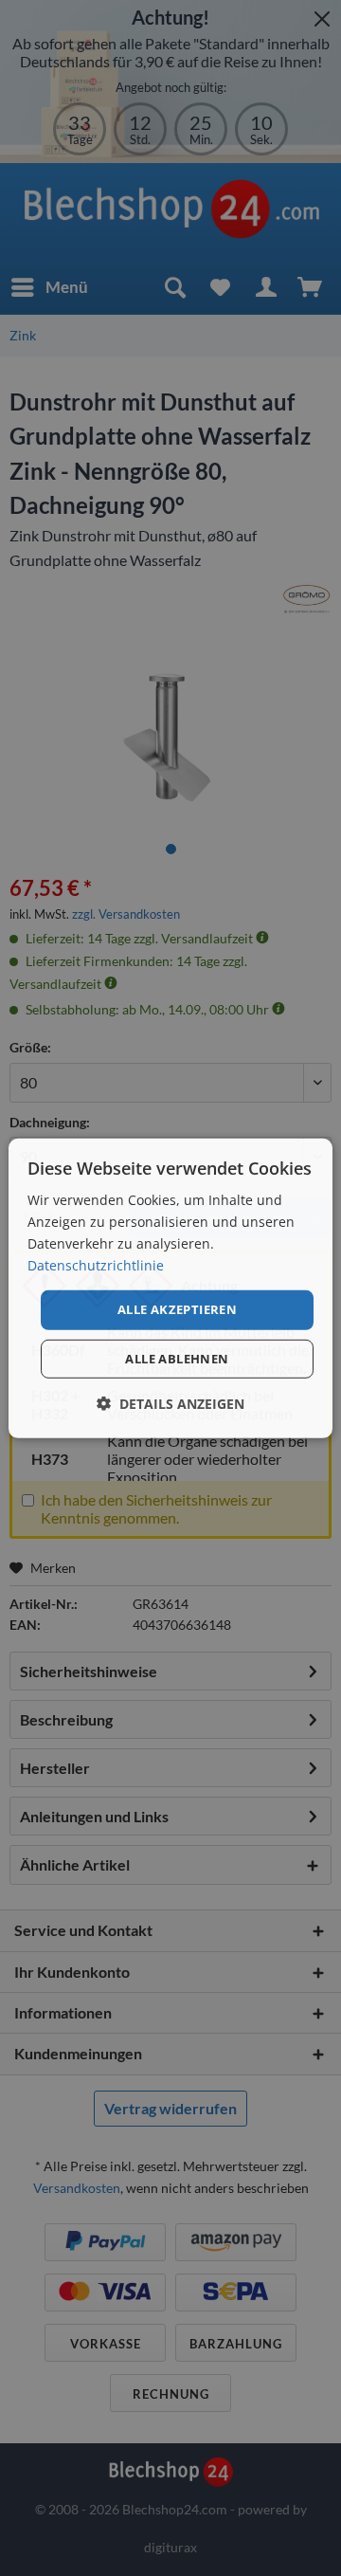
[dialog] (170, 1288)
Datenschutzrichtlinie (96, 1265)
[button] (170, 1404)
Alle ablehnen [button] (177, 1359)
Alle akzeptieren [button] (177, 1309)
